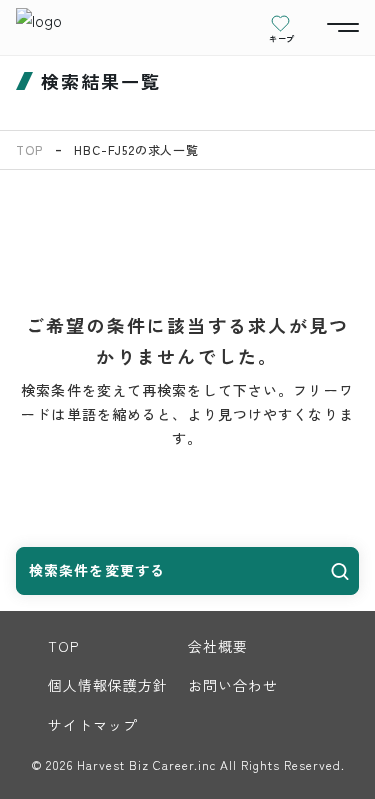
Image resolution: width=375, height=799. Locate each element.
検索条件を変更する (97, 570)
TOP (29, 149)
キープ (282, 38)
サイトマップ (93, 725)
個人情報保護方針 (108, 685)
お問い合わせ (233, 685)
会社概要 (218, 646)
